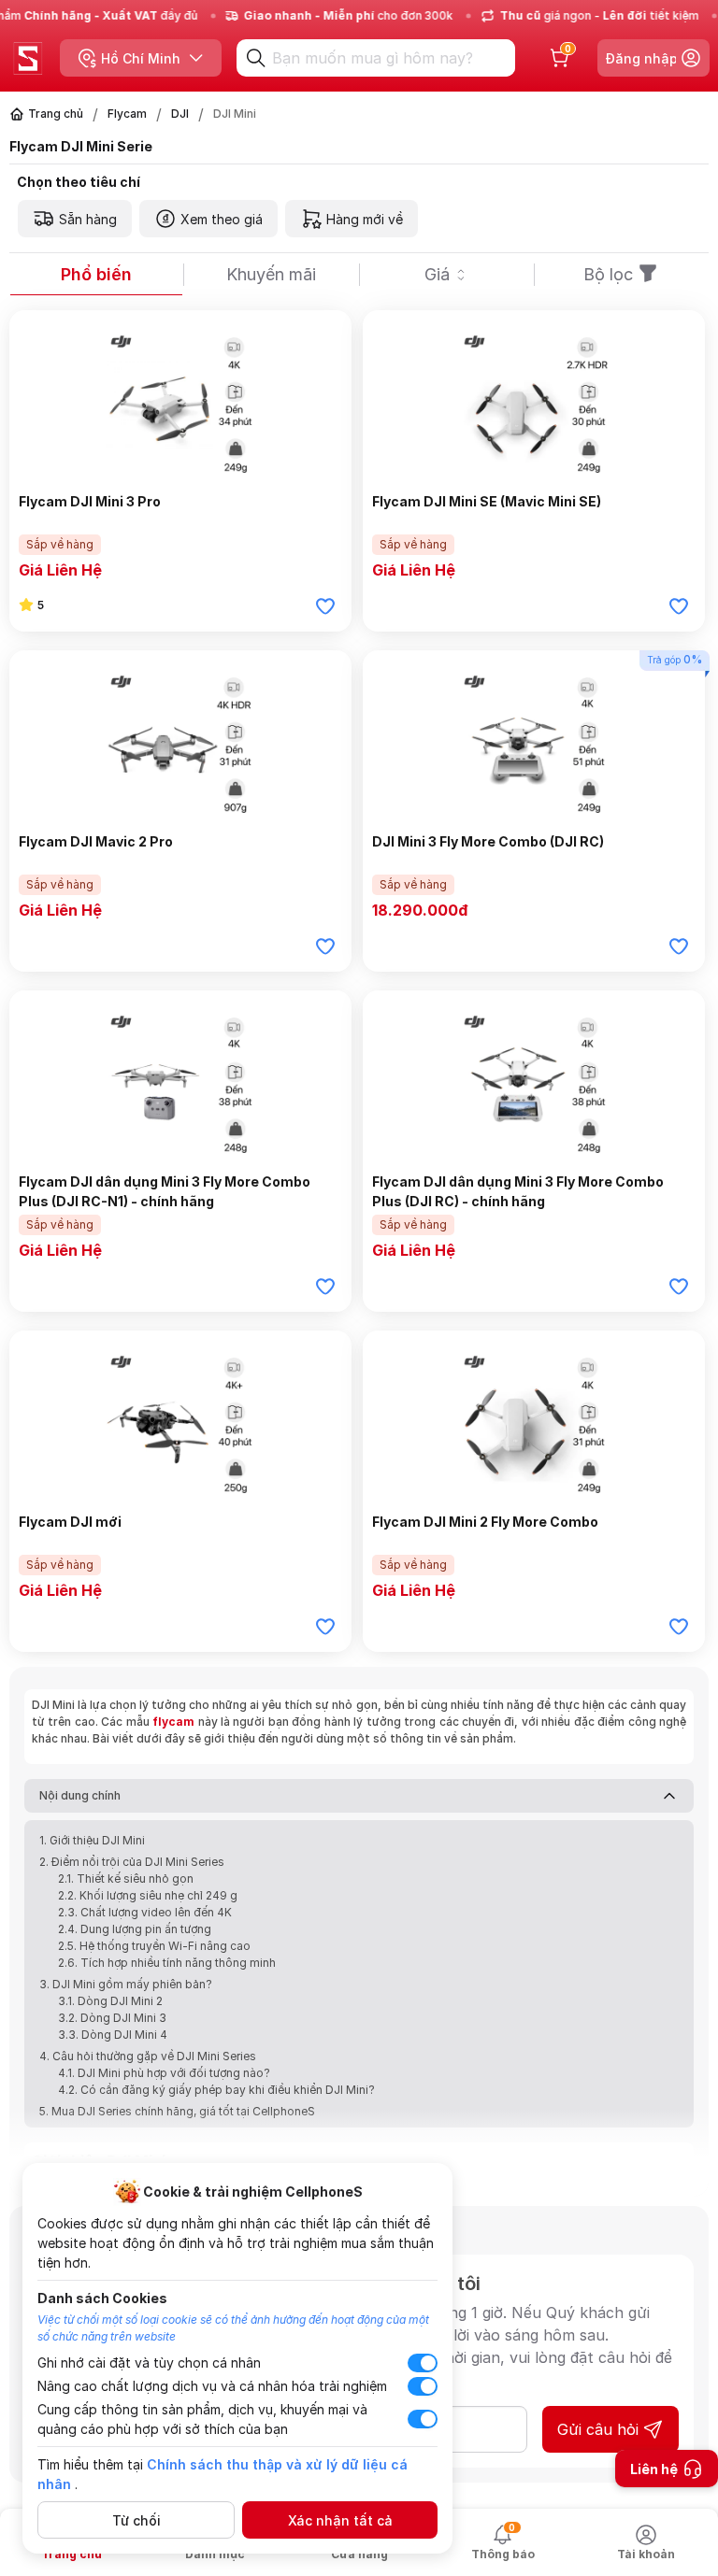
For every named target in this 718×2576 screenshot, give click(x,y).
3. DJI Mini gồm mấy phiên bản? (126, 1984)
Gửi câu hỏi (598, 2429)
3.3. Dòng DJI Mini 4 (113, 2035)
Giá (437, 274)
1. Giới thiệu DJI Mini (92, 1840)
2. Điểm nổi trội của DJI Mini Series (132, 1862)
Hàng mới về (365, 219)
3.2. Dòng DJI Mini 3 (112, 2018)
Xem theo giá (222, 219)
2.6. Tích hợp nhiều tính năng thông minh (167, 1963)
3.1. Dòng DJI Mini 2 (110, 2001)
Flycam (127, 114)
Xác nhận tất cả (340, 2520)
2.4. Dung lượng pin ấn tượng (135, 1929)
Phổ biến (96, 274)
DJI (180, 114)
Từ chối (136, 2520)
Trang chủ (56, 114)
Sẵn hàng (88, 219)
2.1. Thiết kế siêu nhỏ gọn (126, 1879)
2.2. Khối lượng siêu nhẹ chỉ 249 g (148, 1895)
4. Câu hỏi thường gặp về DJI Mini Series (148, 2056)
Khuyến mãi (271, 274)
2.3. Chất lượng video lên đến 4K (145, 1912)
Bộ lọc (608, 274)
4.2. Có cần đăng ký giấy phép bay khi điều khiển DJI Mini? (216, 2090)
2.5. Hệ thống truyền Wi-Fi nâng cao (154, 1946)
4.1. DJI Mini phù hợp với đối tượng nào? (164, 2073)
